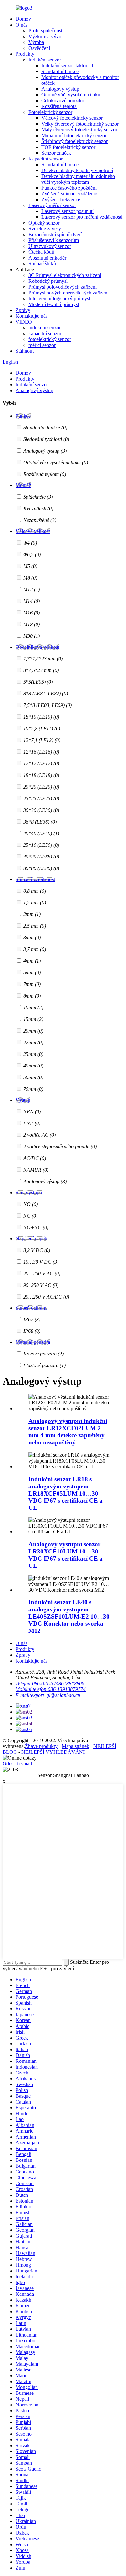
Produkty (25, 54)
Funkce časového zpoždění (69, 188)
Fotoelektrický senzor (50, 112)
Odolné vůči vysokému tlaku (71, 95)
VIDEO (24, 322)
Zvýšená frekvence (61, 199)
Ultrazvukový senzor (50, 246)
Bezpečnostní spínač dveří (55, 234)
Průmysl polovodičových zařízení (63, 287)
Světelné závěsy (45, 229)
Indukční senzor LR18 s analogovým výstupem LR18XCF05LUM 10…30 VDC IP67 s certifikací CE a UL (66, 1493)
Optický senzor (44, 223)
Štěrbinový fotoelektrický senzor (74, 141)
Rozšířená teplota (59, 106)
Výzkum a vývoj (46, 36)
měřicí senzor (42, 345)
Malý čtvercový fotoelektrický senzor (79, 130)
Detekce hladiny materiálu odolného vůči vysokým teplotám (78, 179)
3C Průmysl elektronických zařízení (65, 275)
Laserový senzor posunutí (68, 211)
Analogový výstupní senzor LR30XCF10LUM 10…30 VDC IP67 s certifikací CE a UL (66, 1555)
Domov (23, 19)
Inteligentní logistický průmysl (59, 299)
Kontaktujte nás (31, 316)
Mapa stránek (75, 1746)
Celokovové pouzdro (63, 100)
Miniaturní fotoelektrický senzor (74, 135)
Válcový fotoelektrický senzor (72, 118)
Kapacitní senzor (46, 159)
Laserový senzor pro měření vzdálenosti (82, 217)
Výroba (36, 42)
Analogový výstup (60, 89)
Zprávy (23, 310)
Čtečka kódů (41, 252)
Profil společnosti (46, 31)
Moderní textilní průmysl (54, 304)
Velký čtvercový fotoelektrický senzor (80, 124)
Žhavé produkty (41, 1746)
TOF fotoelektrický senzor (68, 147)
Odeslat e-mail (17, 1764)
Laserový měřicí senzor (52, 205)
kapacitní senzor (45, 333)
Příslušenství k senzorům (54, 240)
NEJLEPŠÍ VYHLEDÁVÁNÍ (53, 1752)
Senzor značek (56, 153)
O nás (21, 25)
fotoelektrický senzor (50, 339)
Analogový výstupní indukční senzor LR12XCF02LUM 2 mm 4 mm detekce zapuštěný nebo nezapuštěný (68, 1432)
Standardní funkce (60, 71)
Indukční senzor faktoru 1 (68, 66)
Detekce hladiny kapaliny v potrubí (77, 170)
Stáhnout (25, 351)
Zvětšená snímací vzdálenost (70, 194)
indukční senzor (45, 328)
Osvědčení (39, 48)
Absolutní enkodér (47, 258)
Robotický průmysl (48, 281)
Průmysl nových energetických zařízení (68, 293)
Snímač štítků (42, 264)
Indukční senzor (45, 60)
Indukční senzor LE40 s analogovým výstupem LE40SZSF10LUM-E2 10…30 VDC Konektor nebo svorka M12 (69, 1616)
